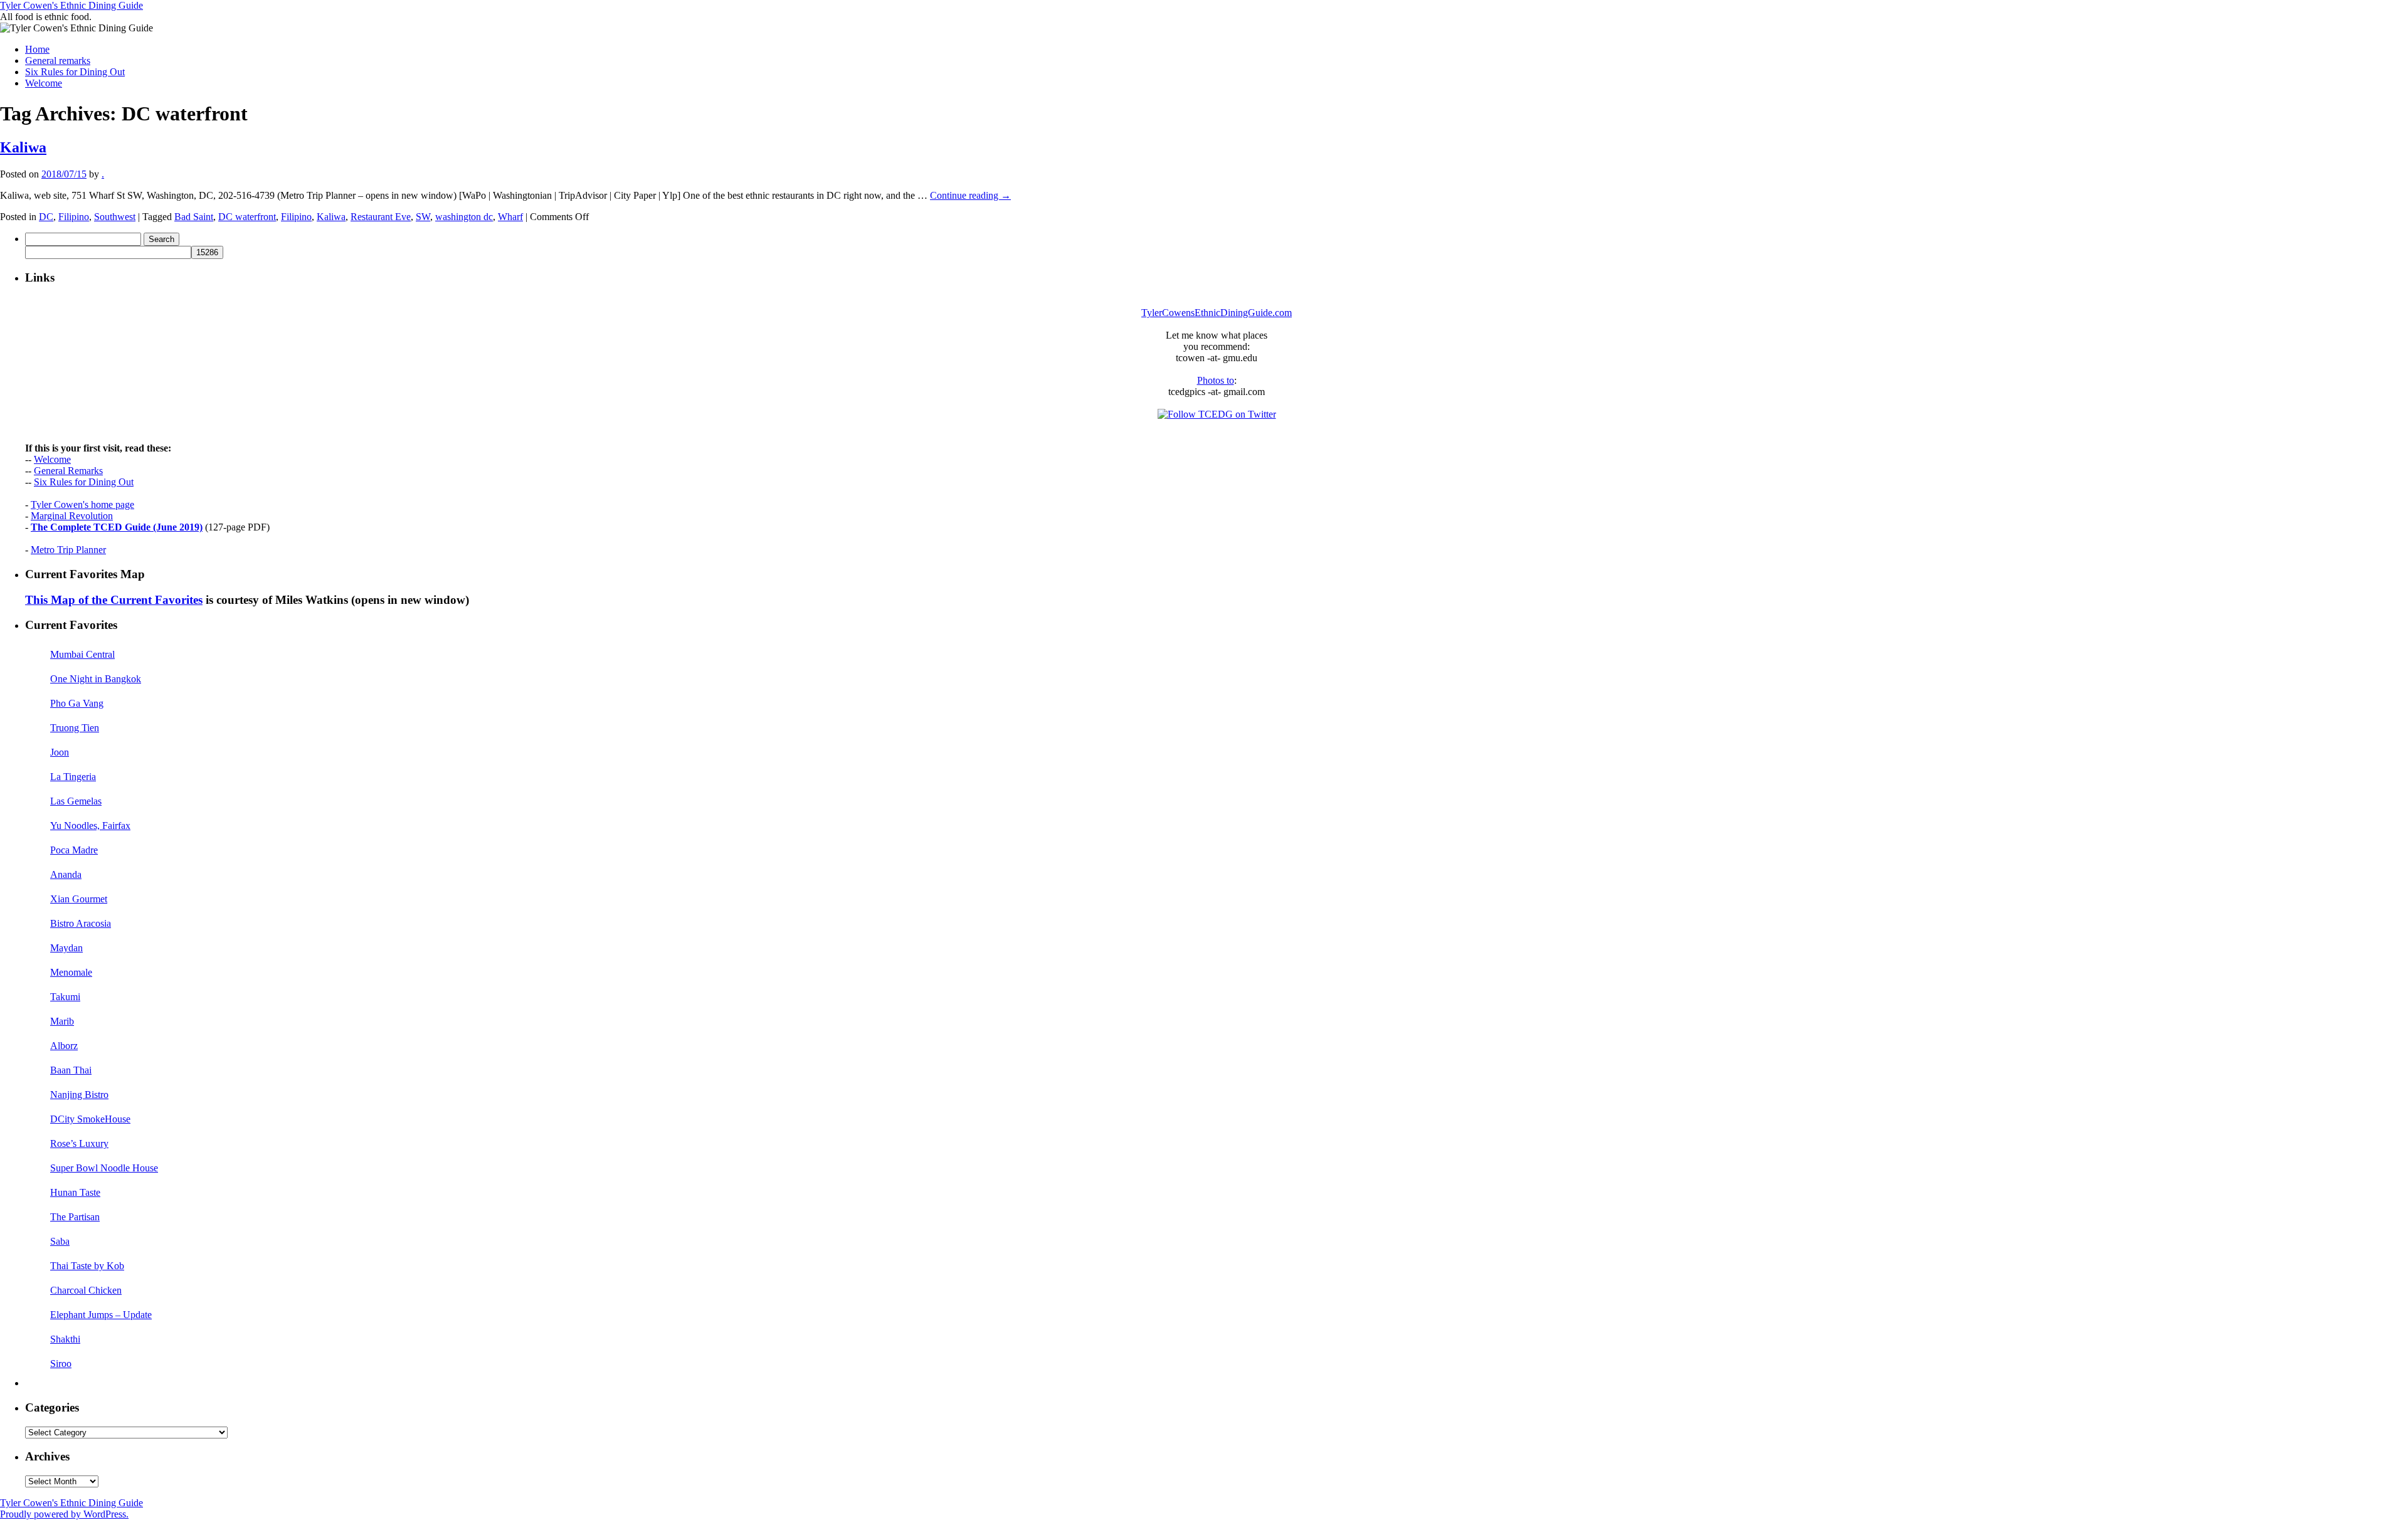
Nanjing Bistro (79, 1095)
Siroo (61, 1364)
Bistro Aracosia (81, 923)
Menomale (71, 972)
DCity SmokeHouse (90, 1119)
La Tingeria (73, 777)
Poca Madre (74, 850)
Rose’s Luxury (79, 1143)
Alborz (64, 1046)
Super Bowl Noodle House (104, 1168)
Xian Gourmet (79, 899)
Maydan (66, 948)
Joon (60, 752)
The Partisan (75, 1217)
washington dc (464, 217)
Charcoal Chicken (86, 1290)
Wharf (510, 217)
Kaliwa (23, 147)
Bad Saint (194, 217)
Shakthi (65, 1339)
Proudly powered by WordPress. (64, 1514)
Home (37, 49)
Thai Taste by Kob (87, 1266)
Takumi (65, 997)
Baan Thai (71, 1070)
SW (423, 217)
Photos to (1216, 380)
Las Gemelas (76, 801)
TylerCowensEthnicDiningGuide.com (1217, 313)
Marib (62, 1021)
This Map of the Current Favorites (114, 600)
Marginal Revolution (72, 516)
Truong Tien (75, 728)
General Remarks (68, 471)
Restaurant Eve (381, 217)
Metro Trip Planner (68, 550)
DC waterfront (247, 217)
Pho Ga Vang (77, 703)
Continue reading (970, 195)
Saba (60, 1241)
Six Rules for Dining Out (75, 72)
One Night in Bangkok (96, 679)
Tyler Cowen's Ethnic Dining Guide (71, 5)
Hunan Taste (75, 1192)
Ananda (66, 874)
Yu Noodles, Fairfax (90, 826)
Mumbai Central (82, 654)
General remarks (58, 61)
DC (46, 217)
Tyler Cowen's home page (82, 504)
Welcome (44, 83)
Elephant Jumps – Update (101, 1315)
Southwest (115, 217)
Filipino (74, 217)
